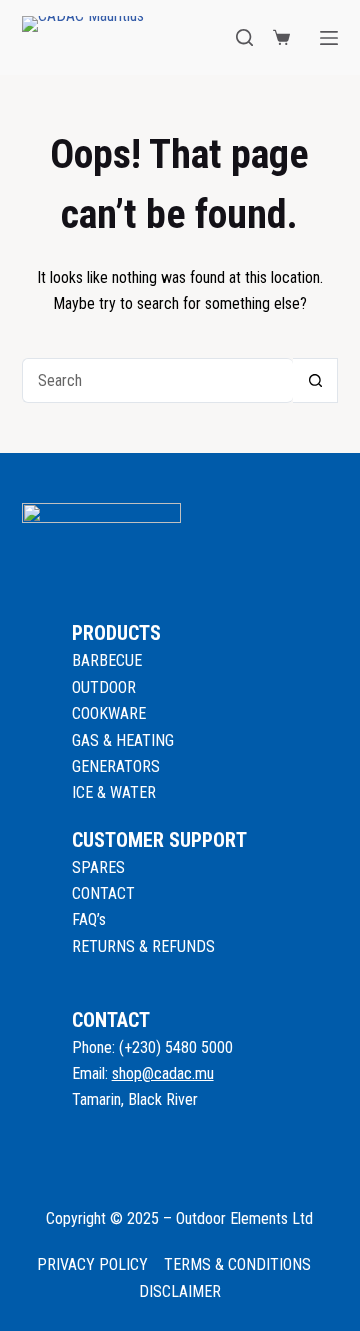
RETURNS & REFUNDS (143, 946)
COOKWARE (109, 713)
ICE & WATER (114, 792)
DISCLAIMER (180, 1291)
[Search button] (315, 380)
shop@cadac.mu (163, 1073)
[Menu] (329, 38)
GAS (87, 740)
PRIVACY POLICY (92, 1264)
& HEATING (138, 740)
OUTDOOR (104, 687)
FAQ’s (89, 919)
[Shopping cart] (281, 37)
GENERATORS (116, 766)
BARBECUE (107, 660)
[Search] (244, 37)
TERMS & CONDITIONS (237, 1264)
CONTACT (103, 893)
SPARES (98, 867)
